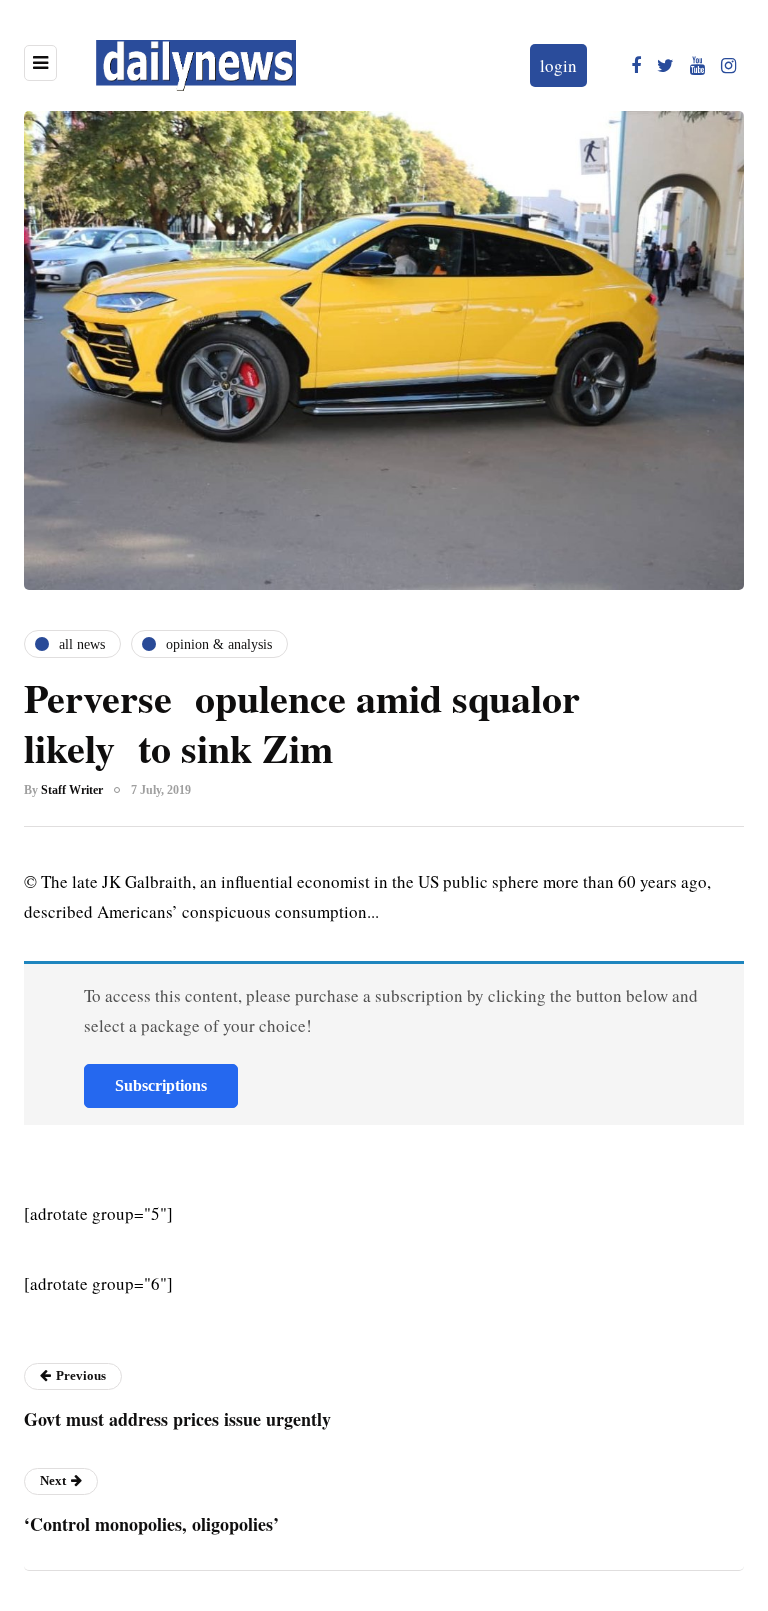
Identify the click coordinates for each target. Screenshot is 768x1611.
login (558, 65)
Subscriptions (161, 1085)
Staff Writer (72, 790)
